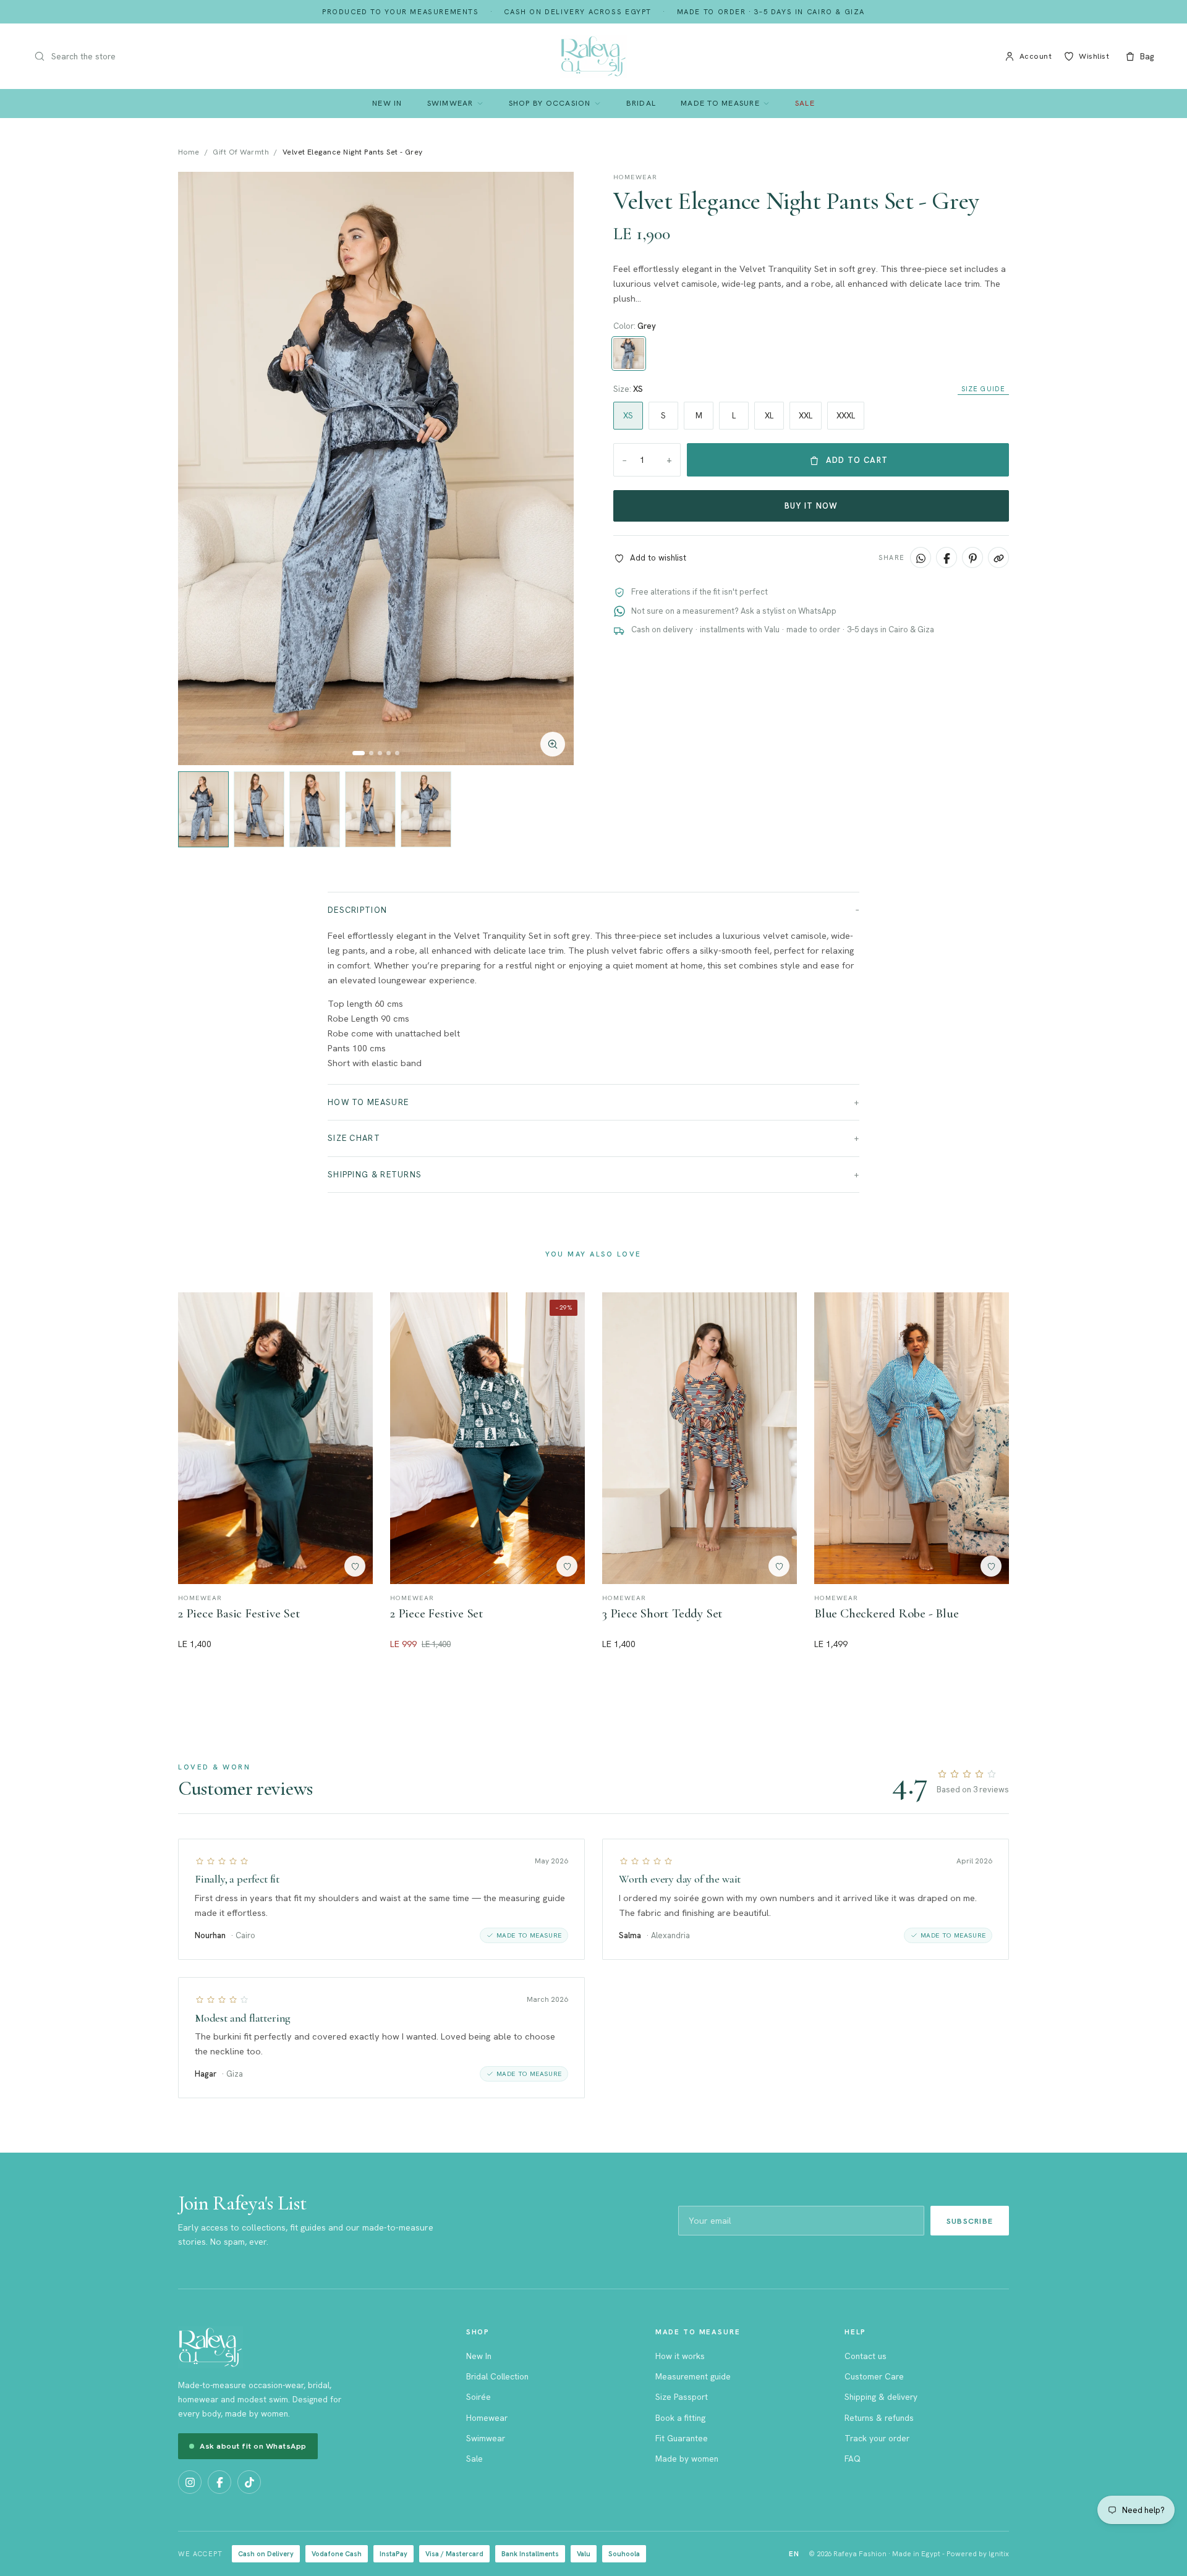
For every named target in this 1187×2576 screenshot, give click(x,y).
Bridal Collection (497, 2376)
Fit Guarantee (682, 2438)
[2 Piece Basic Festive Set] (275, 1438)
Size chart (354, 1138)
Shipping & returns (375, 1175)
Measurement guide (693, 2376)
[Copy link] (998, 558)
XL (769, 416)
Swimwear (450, 103)
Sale (805, 103)
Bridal (641, 103)
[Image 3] (380, 753)
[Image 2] (371, 753)
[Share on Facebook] (947, 558)
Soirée (479, 2397)
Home (189, 152)
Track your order (877, 2438)
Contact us (866, 2356)
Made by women (687, 2459)
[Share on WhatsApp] (921, 558)
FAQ (853, 2459)
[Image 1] (359, 753)
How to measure (368, 1102)
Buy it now (811, 506)
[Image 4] (389, 753)
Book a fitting (680, 2418)
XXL (806, 416)
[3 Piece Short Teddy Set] (700, 1438)
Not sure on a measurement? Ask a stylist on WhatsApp (734, 611)
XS (628, 416)
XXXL (846, 416)
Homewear (487, 2418)
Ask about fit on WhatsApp (253, 2446)
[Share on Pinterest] (972, 558)
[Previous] (200, 468)
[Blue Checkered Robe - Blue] (912, 1438)
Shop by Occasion (550, 103)
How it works (680, 2356)
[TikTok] (249, 2482)
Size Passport (682, 2397)
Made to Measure (720, 103)
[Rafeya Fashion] (593, 56)
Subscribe (970, 2221)
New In (387, 103)
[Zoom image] (553, 744)
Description (357, 910)
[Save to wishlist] (355, 1566)
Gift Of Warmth (241, 152)
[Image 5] (397, 753)
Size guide (983, 389)
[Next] (551, 468)
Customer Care (874, 2376)
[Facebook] (219, 2482)
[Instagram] (190, 2482)
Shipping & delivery (881, 2397)
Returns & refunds (879, 2418)
